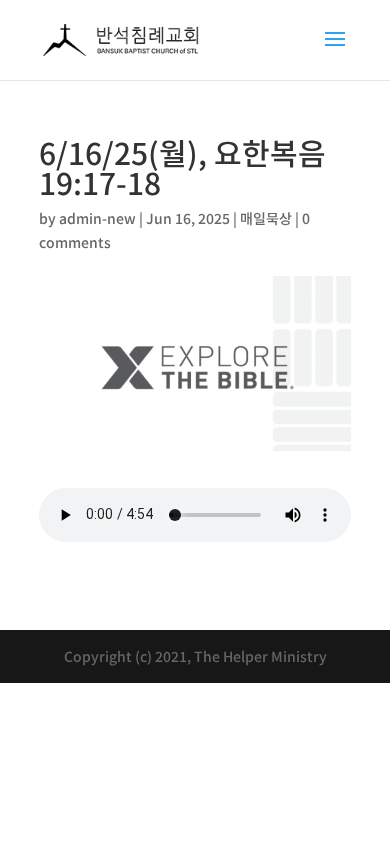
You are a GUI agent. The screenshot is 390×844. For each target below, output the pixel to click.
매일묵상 (266, 218)
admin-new (97, 218)
